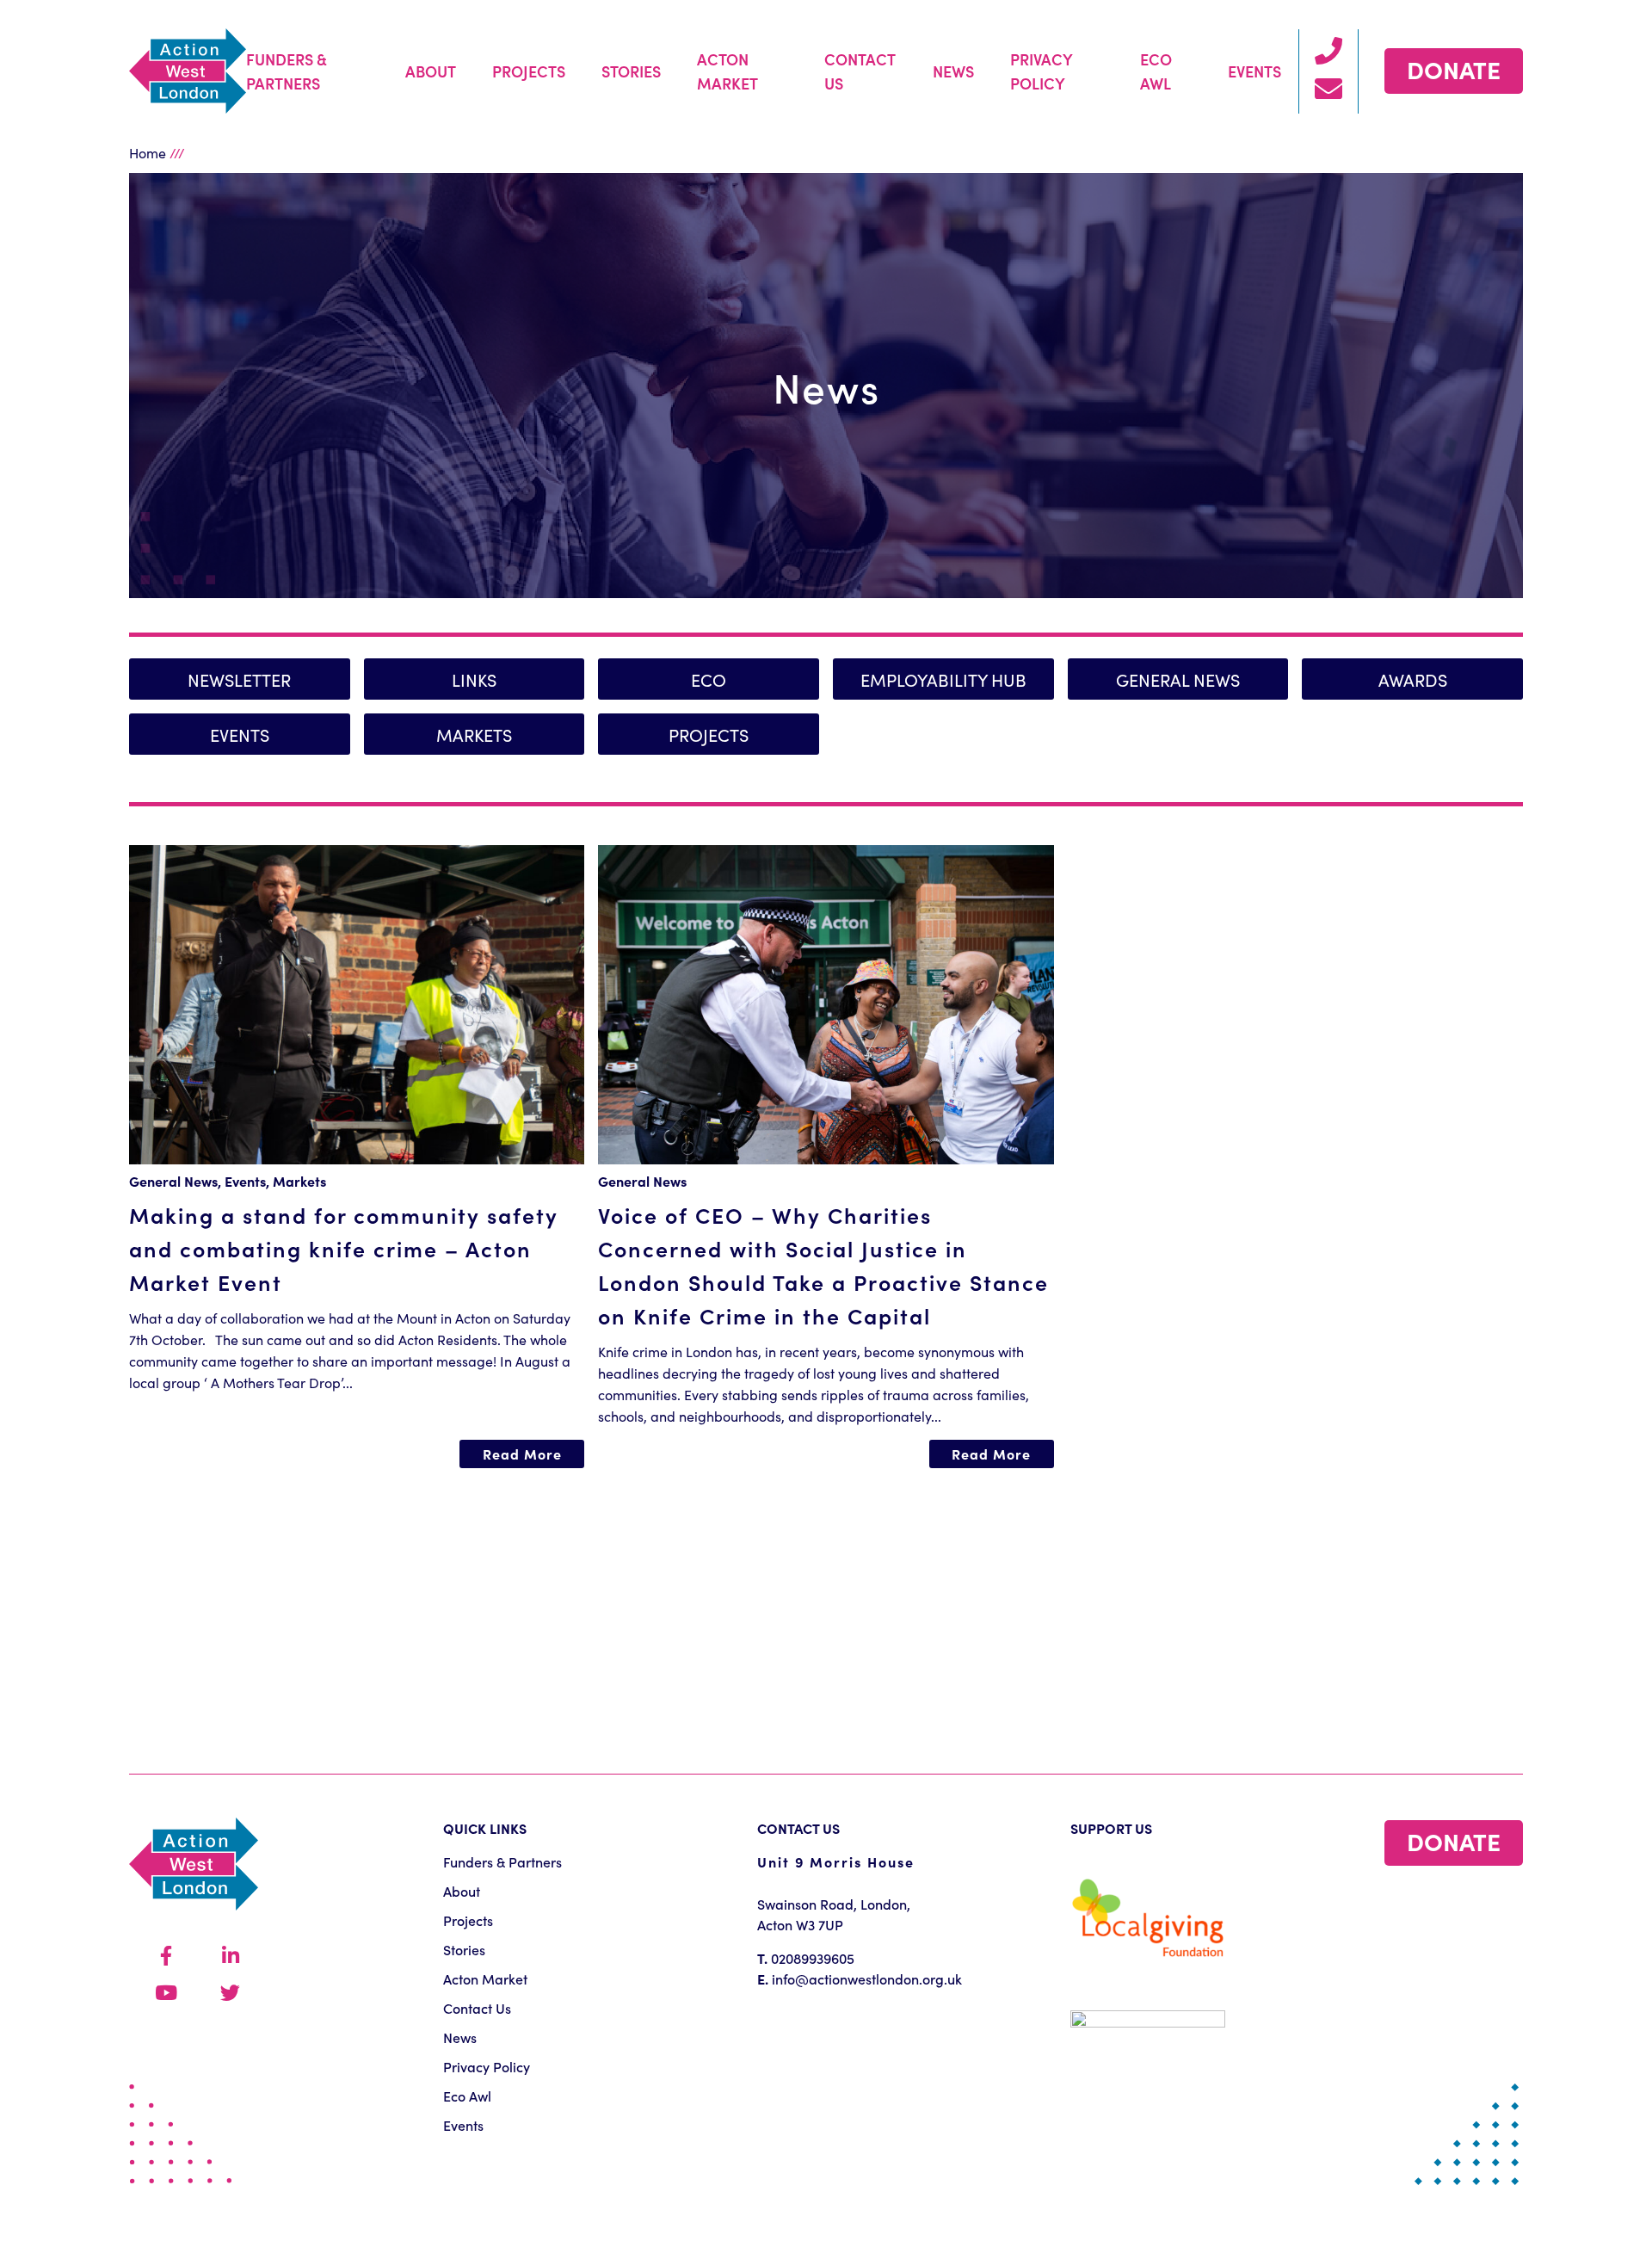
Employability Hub (943, 679)
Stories (631, 71)
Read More (522, 1454)
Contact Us (860, 71)
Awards (1413, 679)
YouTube (166, 1994)
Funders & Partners (287, 71)
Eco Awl (1156, 71)
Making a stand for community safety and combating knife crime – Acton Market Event (344, 1248)
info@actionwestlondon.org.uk (867, 1978)
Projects (529, 71)
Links (474, 679)
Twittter (230, 1994)
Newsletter (239, 679)
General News (1178, 679)
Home (148, 152)
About (431, 71)
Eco (709, 679)
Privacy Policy (1041, 71)
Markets (474, 734)
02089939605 (813, 1958)
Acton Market (727, 71)
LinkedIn (231, 1957)
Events (1254, 71)
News (953, 71)
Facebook (166, 1957)
